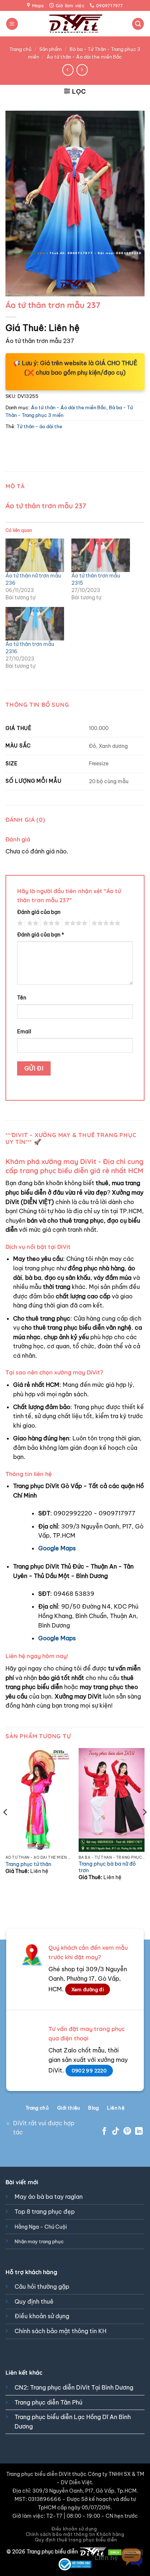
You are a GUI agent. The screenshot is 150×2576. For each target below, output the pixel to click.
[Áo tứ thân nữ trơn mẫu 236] (35, 555)
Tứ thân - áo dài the (40, 426)
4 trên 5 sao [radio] (75, 923)
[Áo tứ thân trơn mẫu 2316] (35, 624)
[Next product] (68, 70)
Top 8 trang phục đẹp (45, 2212)
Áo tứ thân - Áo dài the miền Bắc (84, 57)
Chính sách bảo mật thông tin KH (60, 2331)
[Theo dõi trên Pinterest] (127, 2132)
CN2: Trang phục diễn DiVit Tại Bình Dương (74, 2387)
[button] (12, 24)
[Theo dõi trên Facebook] (104, 2132)
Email (24, 1031)
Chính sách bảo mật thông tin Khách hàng (75, 2534)
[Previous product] (82, 70)
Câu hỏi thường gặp (42, 2287)
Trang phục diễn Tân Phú (48, 2402)
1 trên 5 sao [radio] (19, 923)
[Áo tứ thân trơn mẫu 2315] (101, 555)
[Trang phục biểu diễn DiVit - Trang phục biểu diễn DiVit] (75, 24)
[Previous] (6, 1827)
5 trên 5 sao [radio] (105, 923)
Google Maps (57, 1548)
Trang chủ (21, 49)
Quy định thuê (34, 2301)
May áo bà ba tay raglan (49, 2197)
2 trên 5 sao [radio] (32, 923)
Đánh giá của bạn (39, 912)
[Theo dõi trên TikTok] (116, 2132)
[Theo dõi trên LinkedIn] (139, 2132)
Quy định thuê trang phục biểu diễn (76, 2540)
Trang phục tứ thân (28, 1864)
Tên (22, 998)
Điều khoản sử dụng (42, 2316)
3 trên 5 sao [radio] (50, 923)
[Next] (144, 1827)
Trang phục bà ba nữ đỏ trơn (107, 1867)
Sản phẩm (51, 49)
